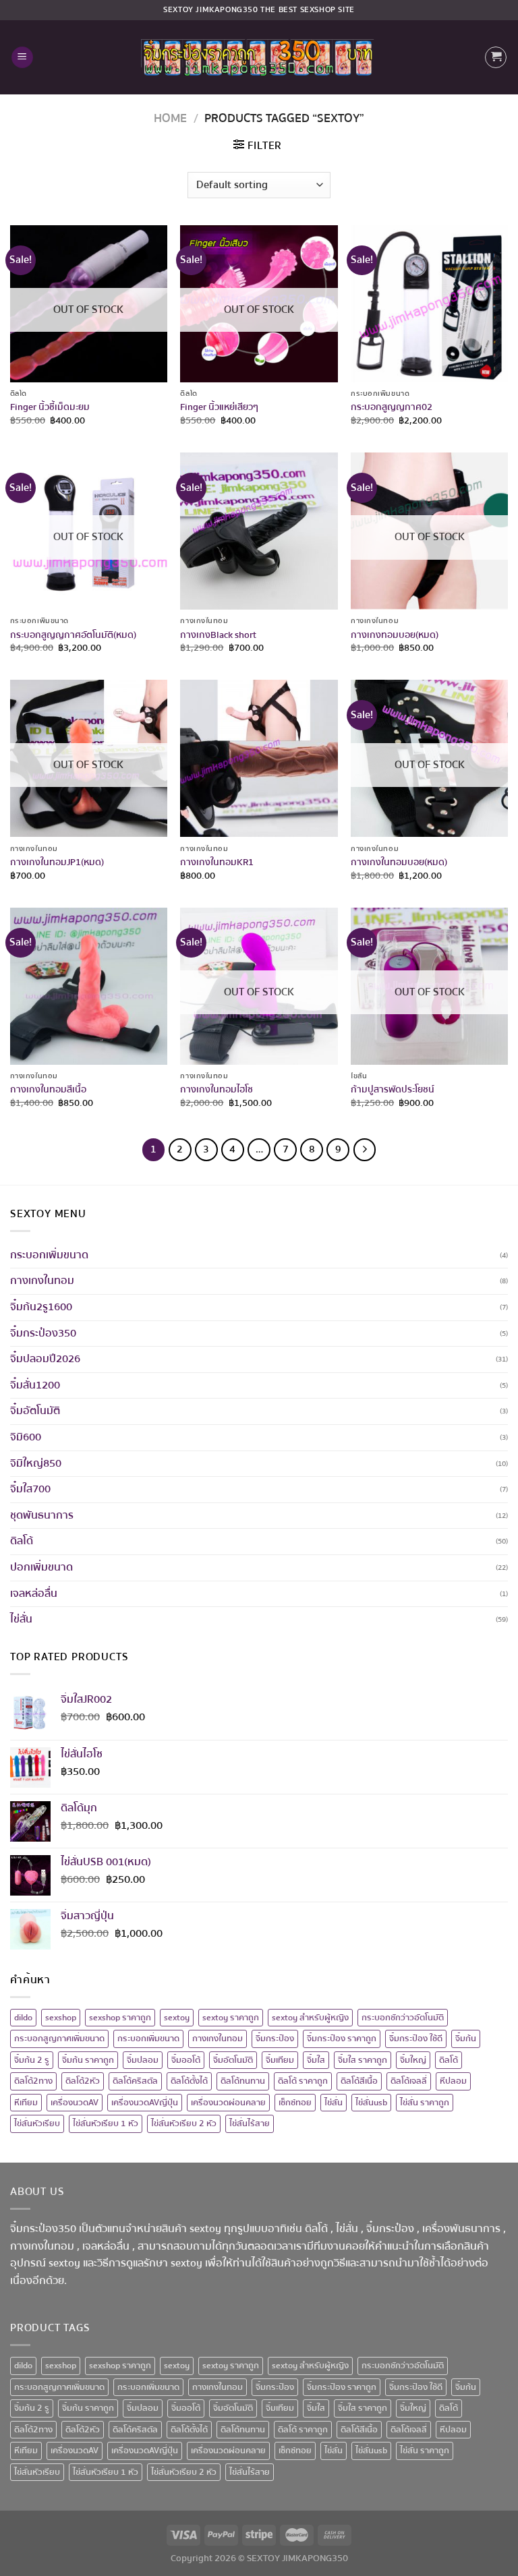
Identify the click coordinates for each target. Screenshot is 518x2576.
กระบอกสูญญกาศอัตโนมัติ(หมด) (73, 636)
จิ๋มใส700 (30, 1489)
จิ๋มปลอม (143, 2060)
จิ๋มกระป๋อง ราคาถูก (342, 2039)
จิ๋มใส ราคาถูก (363, 2060)
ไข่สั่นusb (371, 2103)
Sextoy (178, 10)
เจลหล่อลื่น (34, 1593)
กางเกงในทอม (42, 1281)
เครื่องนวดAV (75, 2103)
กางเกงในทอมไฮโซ (217, 1090)
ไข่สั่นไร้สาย (250, 2124)
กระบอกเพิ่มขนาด (49, 1255)
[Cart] (496, 57)
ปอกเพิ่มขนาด (41, 1567)
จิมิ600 (26, 1437)
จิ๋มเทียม (280, 2060)
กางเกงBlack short (218, 636)
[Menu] (22, 58)
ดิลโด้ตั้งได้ (189, 2081)
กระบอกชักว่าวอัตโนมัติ (403, 2018)
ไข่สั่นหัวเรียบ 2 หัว (184, 2124)
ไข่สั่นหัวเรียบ (37, 2124)
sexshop (61, 2018)
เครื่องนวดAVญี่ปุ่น (145, 2103)
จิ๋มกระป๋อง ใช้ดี (416, 2039)
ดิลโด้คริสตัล (135, 2081)
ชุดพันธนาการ (42, 1515)
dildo (23, 2018)
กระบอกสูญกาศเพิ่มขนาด (59, 2039)
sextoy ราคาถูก (231, 2018)
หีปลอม (453, 2081)
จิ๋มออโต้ (186, 2060)
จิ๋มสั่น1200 (35, 1385)
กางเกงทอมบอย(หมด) (395, 636)
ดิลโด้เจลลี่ (409, 2081)
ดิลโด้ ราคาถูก (303, 2081)
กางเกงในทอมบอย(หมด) (399, 863)
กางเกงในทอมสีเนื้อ (48, 1090)
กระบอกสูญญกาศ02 (392, 408)
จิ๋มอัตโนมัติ (35, 1411)
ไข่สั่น (21, 1619)
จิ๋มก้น (466, 2039)
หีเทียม (26, 2103)
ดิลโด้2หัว (83, 2081)
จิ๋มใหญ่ (413, 2060)
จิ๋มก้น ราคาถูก (88, 2060)
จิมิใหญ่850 (36, 1463)
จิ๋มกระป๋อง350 (43, 1333)
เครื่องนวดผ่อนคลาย (228, 2103)
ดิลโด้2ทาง (33, 2081)
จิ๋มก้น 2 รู (32, 2060)
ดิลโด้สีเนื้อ (359, 2081)
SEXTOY (263, 2558)
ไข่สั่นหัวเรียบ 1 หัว (106, 2124)
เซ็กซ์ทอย (295, 2103)
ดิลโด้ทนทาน (243, 2081)
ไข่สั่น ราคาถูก (425, 2103)
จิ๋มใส (316, 2060)
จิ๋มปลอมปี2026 (45, 1359)
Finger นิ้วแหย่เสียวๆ (219, 408)
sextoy (177, 2018)
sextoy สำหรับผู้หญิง (310, 2018)
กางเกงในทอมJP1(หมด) (57, 863)
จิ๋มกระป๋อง (275, 2039)
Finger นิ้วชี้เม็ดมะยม (50, 408)
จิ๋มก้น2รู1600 (41, 1307)
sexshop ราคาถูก (120, 2018)
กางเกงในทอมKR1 (217, 863)
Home (170, 118)
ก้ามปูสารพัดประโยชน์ (393, 1090)
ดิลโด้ (22, 1541)
